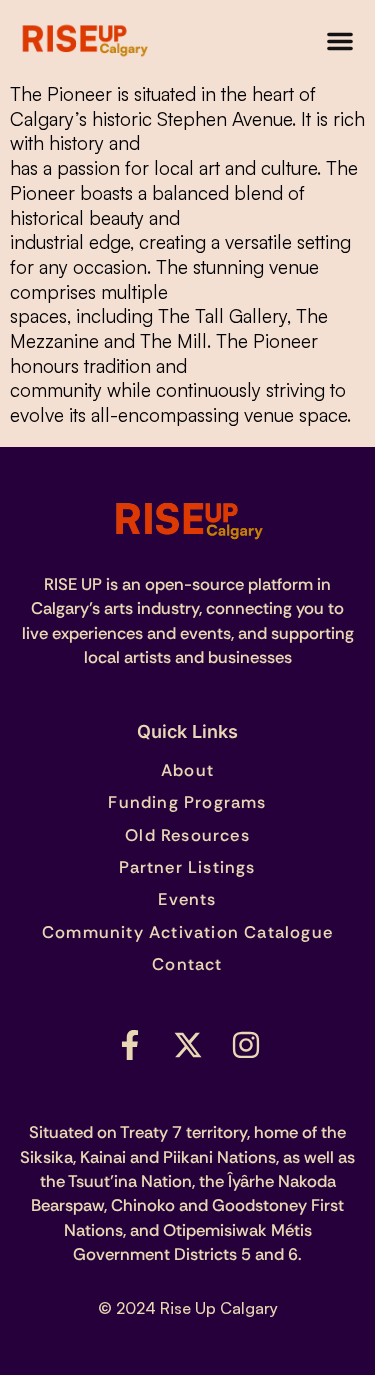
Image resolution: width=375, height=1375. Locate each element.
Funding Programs (187, 802)
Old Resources (187, 835)
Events (187, 899)
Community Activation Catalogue (187, 932)
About (187, 770)
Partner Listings (187, 867)
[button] (340, 41)
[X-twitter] (188, 1045)
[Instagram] (246, 1045)
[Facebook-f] (130, 1045)
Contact (187, 964)
